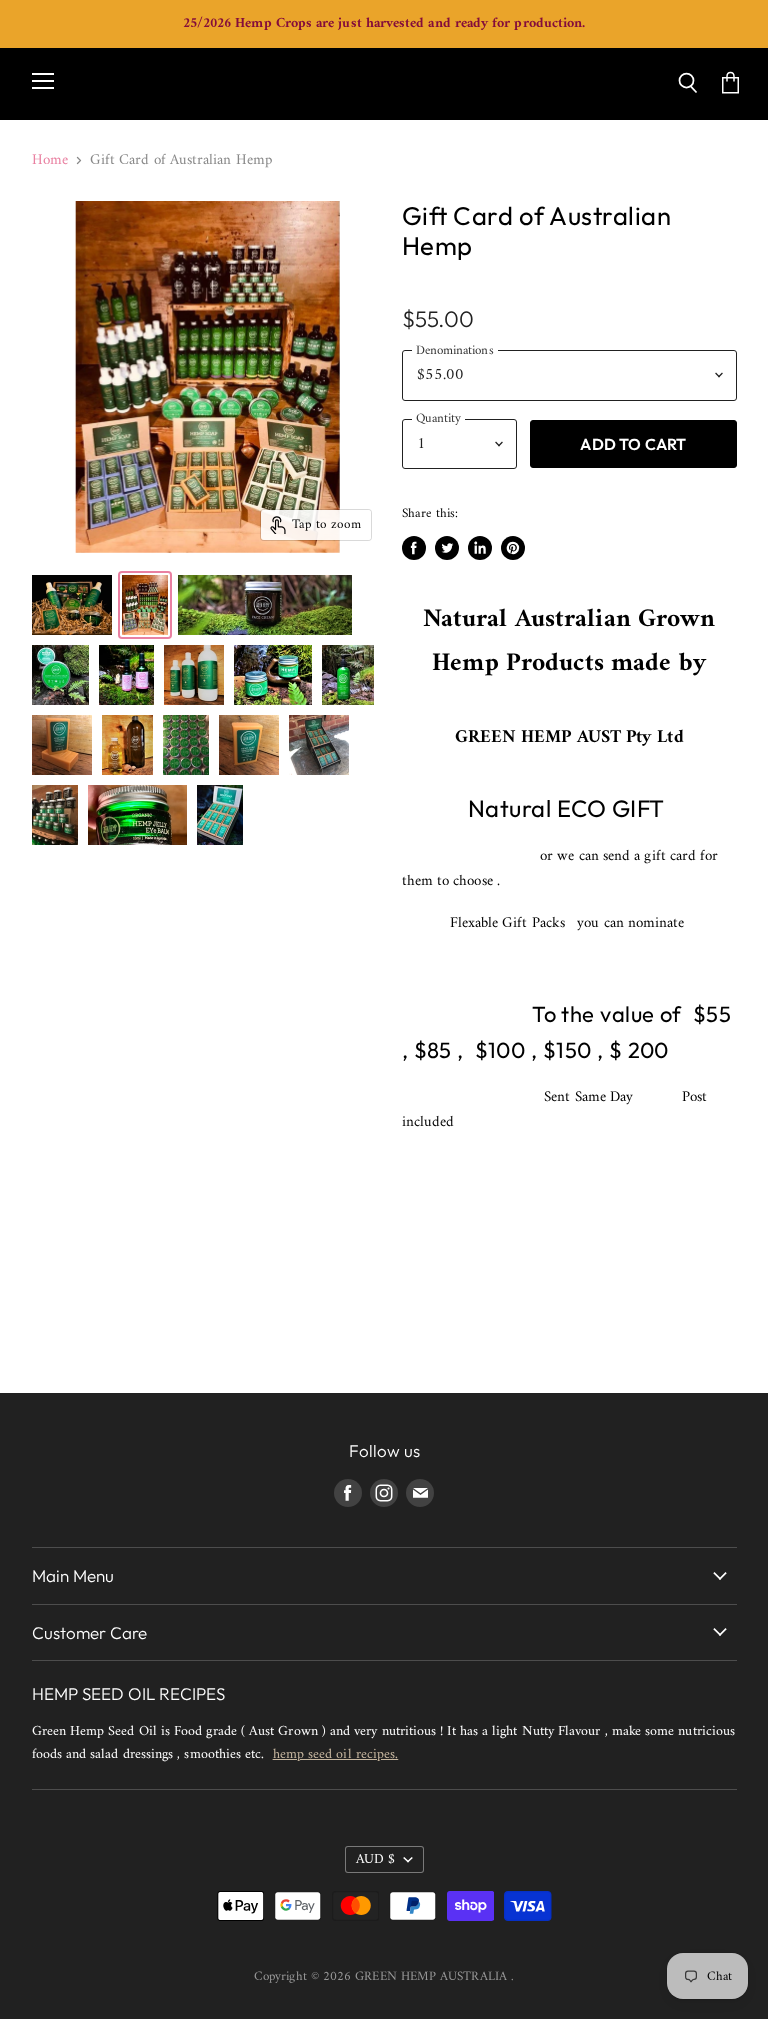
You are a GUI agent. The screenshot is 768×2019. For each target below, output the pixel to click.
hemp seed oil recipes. (336, 1754)
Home (50, 160)
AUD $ (375, 1859)
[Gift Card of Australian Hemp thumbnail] (72, 605)
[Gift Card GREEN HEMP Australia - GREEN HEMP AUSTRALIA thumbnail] (145, 605)
